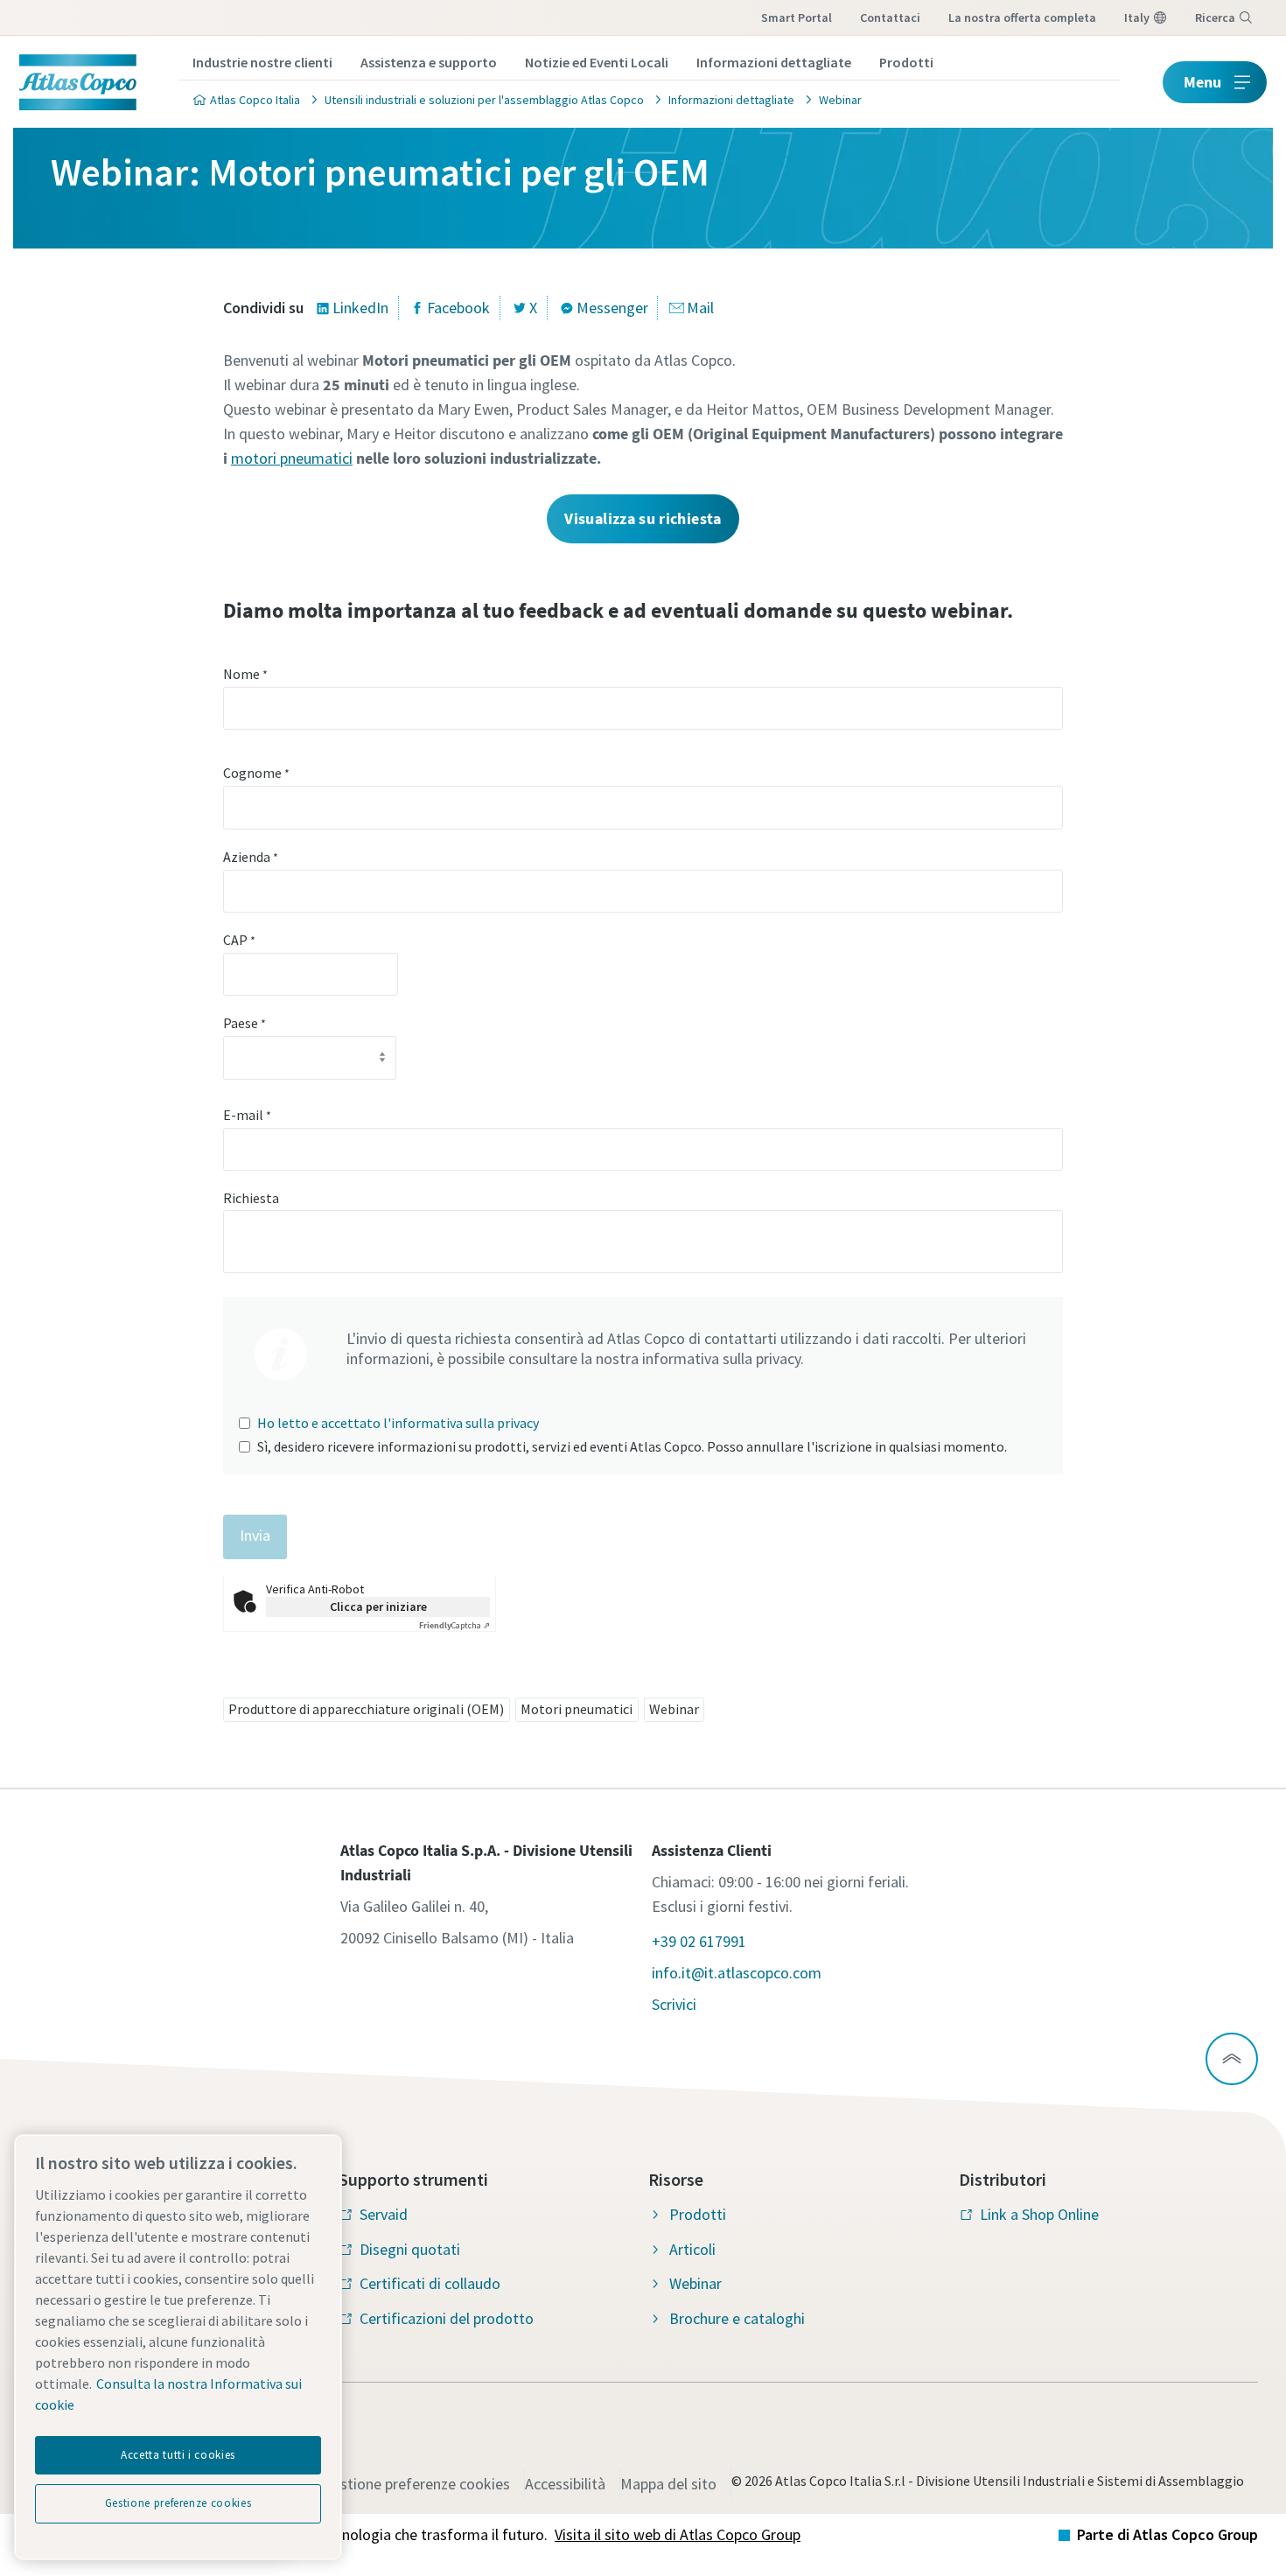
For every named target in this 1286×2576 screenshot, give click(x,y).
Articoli (692, 2249)
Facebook (458, 308)
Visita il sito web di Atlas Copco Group (678, 2534)
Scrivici (674, 2004)
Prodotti (906, 62)
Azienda (251, 857)
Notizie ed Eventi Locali (597, 62)
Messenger (612, 308)
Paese (245, 1023)
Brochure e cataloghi (737, 2318)
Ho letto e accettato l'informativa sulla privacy (398, 1423)
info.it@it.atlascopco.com (737, 1973)
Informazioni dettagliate (774, 62)
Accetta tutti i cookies (178, 2455)
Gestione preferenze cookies (416, 2484)
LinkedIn (360, 308)
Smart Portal (797, 17)
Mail (700, 308)
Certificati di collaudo (430, 2283)
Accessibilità (565, 2484)
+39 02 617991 (699, 1941)
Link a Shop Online (1039, 2214)
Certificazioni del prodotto (447, 2318)
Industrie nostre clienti (262, 62)
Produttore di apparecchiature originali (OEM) (366, 1709)
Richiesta (251, 1198)
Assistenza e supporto (429, 62)
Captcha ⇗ (454, 1625)
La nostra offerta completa (1022, 17)
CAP (239, 940)
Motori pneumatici (577, 1709)
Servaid (384, 2214)
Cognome (256, 773)
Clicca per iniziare (378, 1606)
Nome (245, 674)
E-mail (247, 1115)
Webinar (674, 1709)
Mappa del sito (668, 2484)
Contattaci (890, 17)
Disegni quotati (410, 2249)
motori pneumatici (292, 458)
